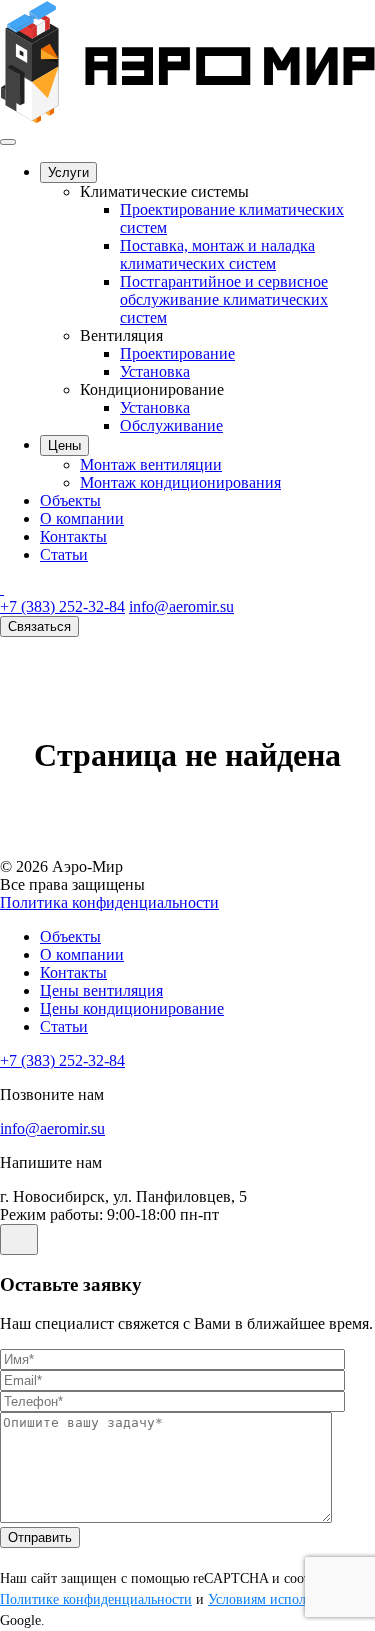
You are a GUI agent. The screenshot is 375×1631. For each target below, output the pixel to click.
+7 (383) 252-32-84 (62, 606)
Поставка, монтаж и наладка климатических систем (217, 254)
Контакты (73, 536)
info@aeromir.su (181, 606)
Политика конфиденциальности (109, 902)
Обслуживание (171, 425)
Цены (64, 445)
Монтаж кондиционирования (180, 482)
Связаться (39, 626)
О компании (82, 518)
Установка (155, 371)
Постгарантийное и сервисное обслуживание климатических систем (224, 299)
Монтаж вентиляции (151, 464)
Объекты (70, 500)
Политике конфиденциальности (96, 1599)
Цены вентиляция (101, 990)
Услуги (68, 172)
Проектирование (177, 353)
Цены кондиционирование (132, 1008)
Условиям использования (284, 1599)
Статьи (64, 554)
